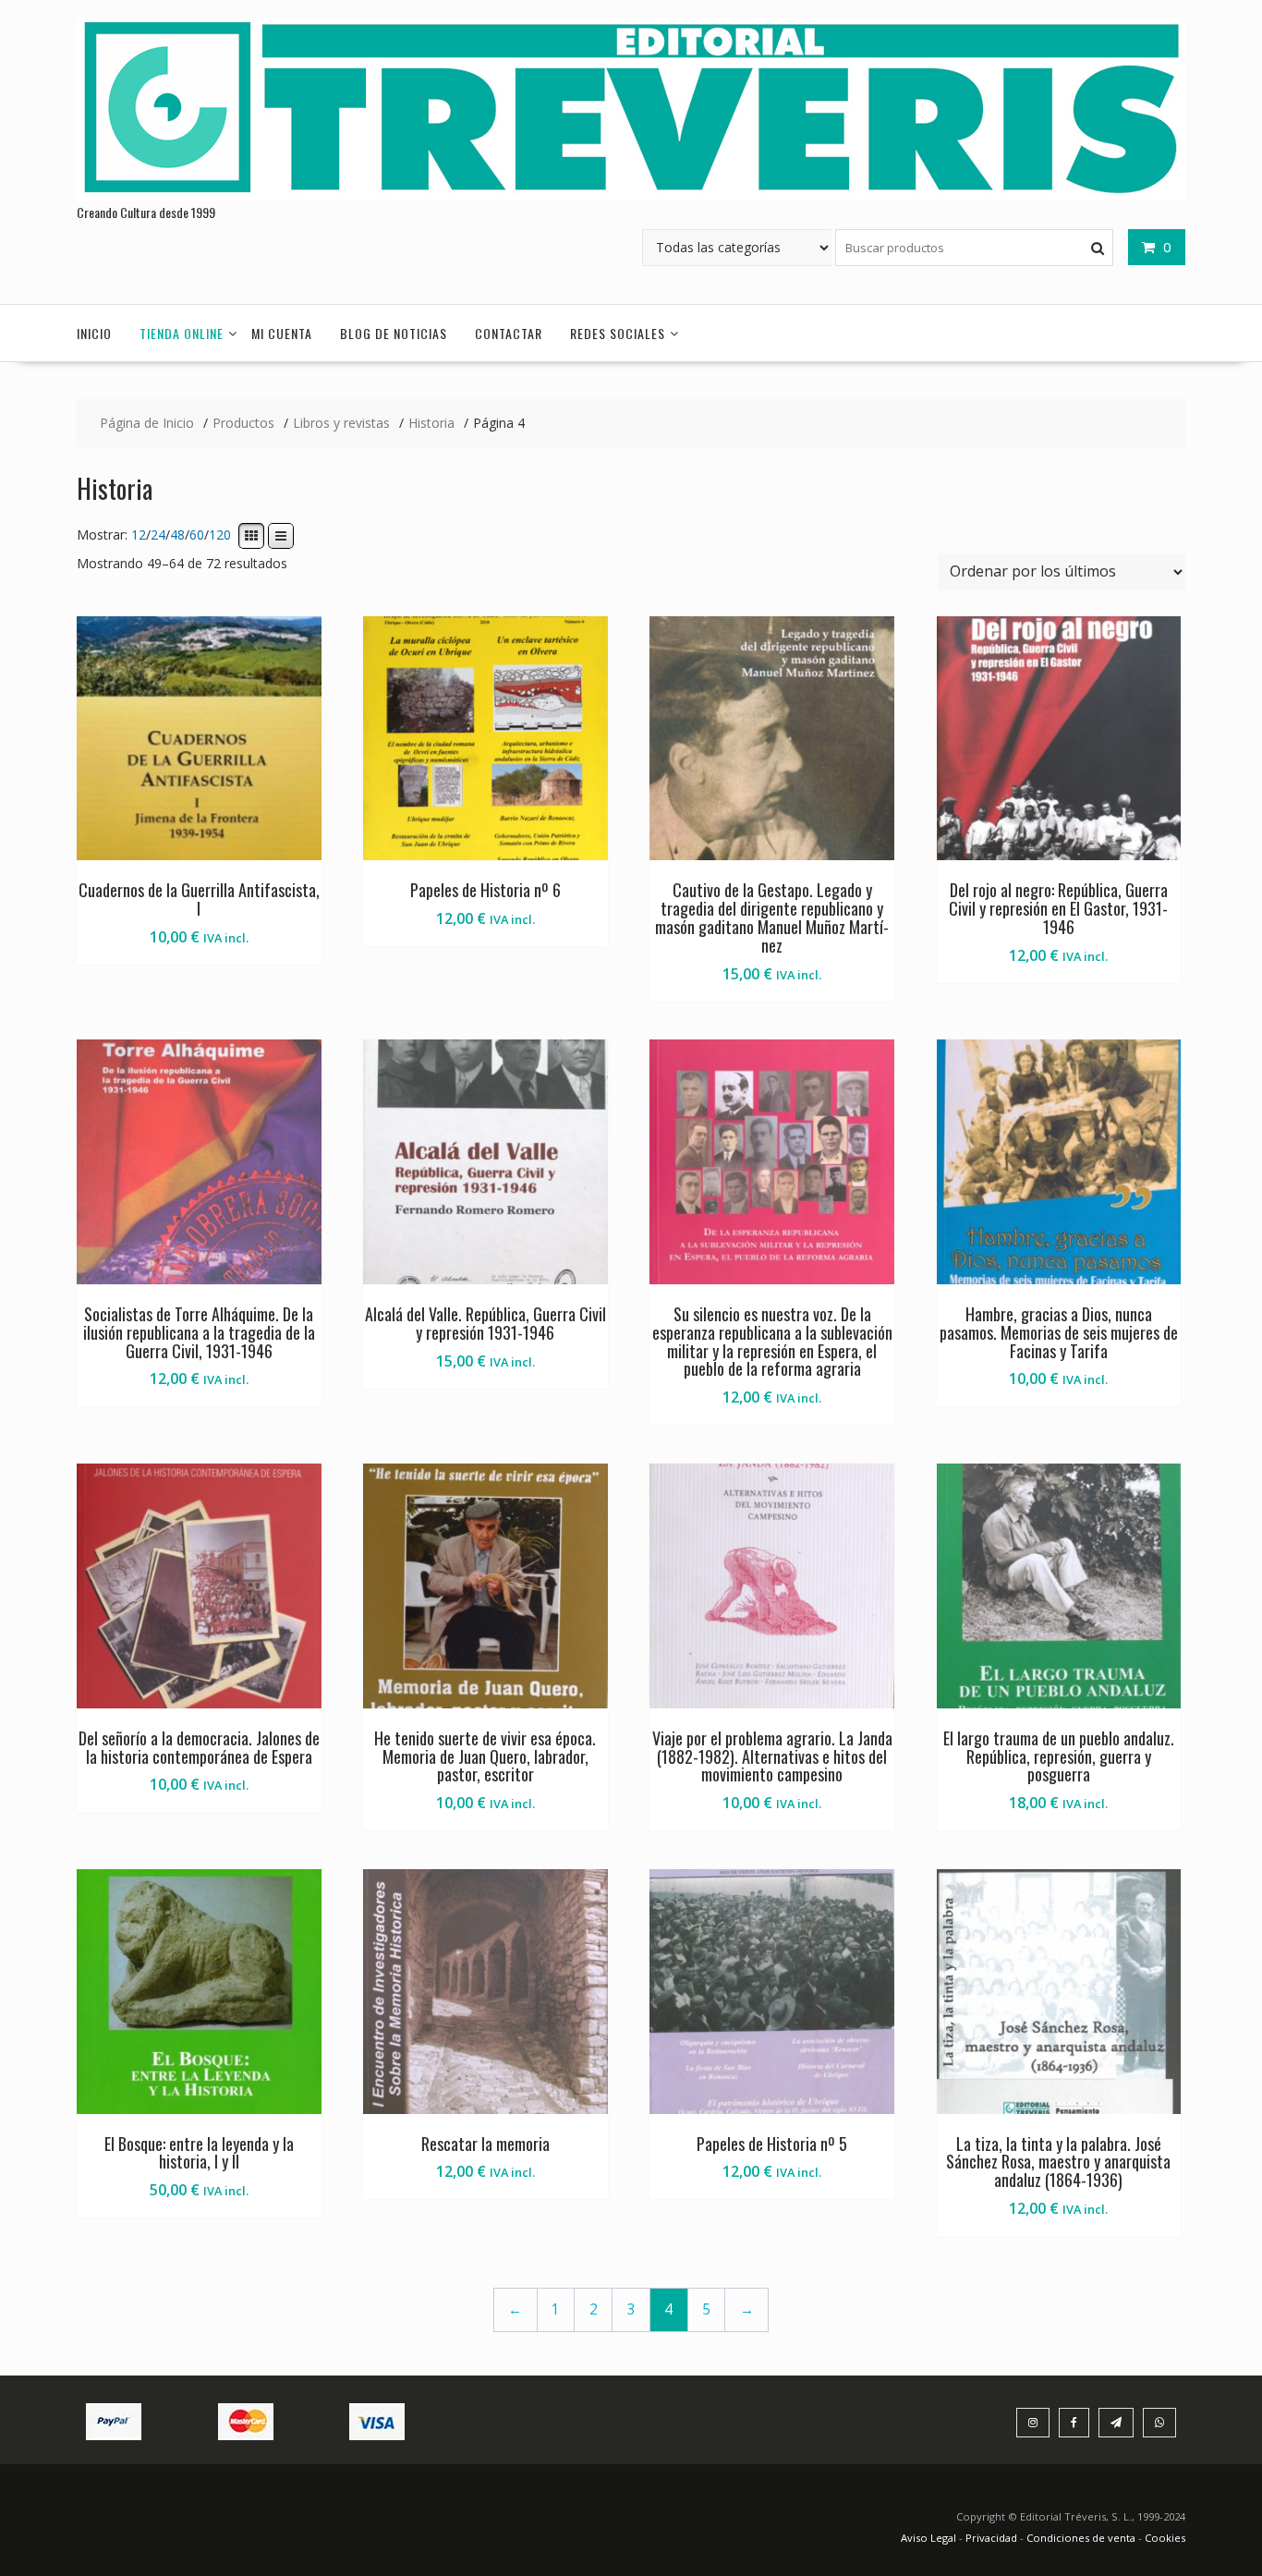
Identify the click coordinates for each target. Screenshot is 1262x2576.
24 (158, 535)
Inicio (94, 333)
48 (177, 535)
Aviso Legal (930, 2538)
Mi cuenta (282, 333)
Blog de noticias (394, 333)
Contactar (509, 333)
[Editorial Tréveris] (631, 195)
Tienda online (182, 333)
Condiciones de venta (1081, 2538)
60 (197, 535)
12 (139, 535)
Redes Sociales (618, 333)
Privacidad (991, 2538)
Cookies (1165, 2538)
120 (220, 535)
